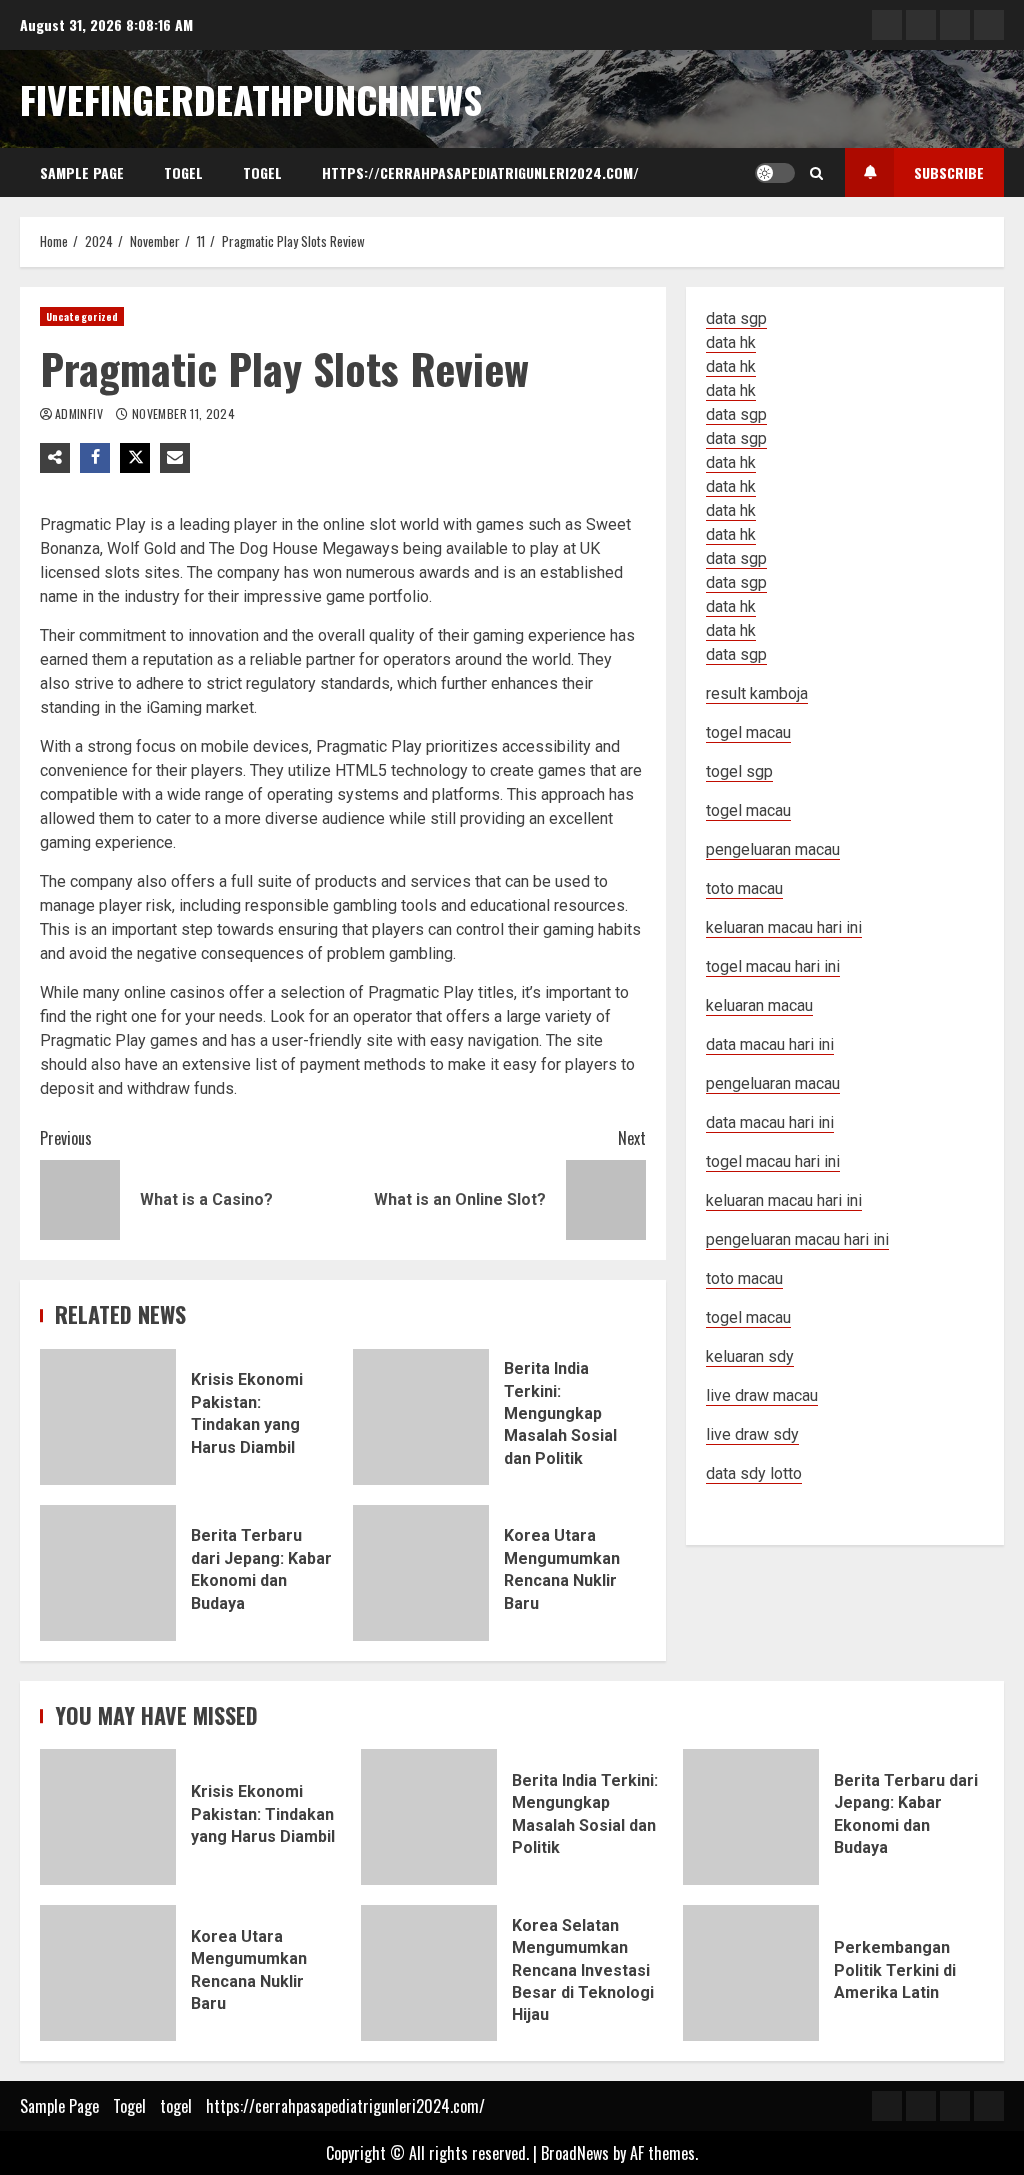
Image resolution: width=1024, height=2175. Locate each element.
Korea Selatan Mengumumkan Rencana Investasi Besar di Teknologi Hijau (429, 1973)
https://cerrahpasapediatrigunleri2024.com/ (480, 172)
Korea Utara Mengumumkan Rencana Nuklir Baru (421, 1573)
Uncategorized (82, 316)
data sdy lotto (754, 1473)
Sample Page (82, 172)
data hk (731, 342)
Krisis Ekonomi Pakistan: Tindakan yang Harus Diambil (108, 1417)
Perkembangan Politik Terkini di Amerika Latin (751, 1973)
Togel (183, 172)
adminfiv (80, 413)
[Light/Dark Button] (775, 173)
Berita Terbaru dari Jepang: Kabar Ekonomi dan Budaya (108, 1573)
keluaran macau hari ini (784, 1200)
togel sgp (739, 771)
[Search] (816, 173)
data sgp (736, 318)
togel (262, 172)
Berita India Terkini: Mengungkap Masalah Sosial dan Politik (421, 1417)
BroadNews (575, 2153)
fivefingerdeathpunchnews (251, 99)
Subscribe (949, 172)
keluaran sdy (750, 1356)
